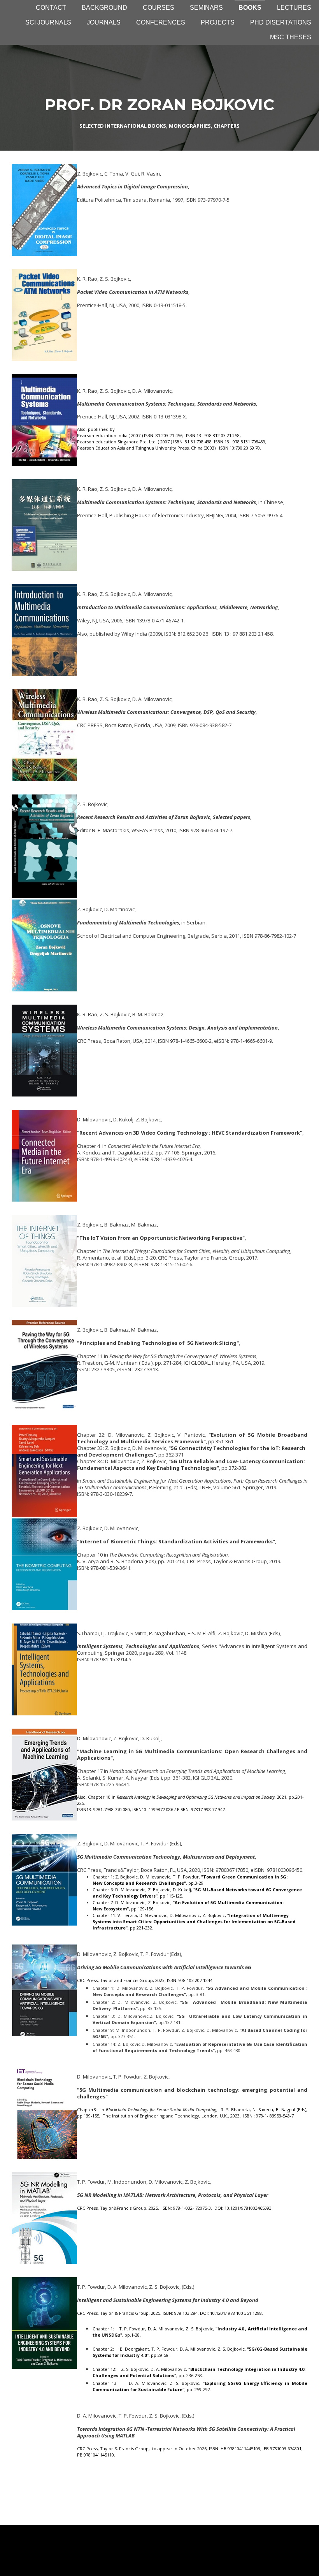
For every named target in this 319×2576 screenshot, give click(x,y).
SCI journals (48, 22)
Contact (51, 8)
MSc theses (291, 37)
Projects (218, 22)
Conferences (161, 22)
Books (250, 8)
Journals (104, 22)
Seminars (206, 8)
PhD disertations (281, 22)
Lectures (294, 8)
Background (104, 8)
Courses (159, 8)
